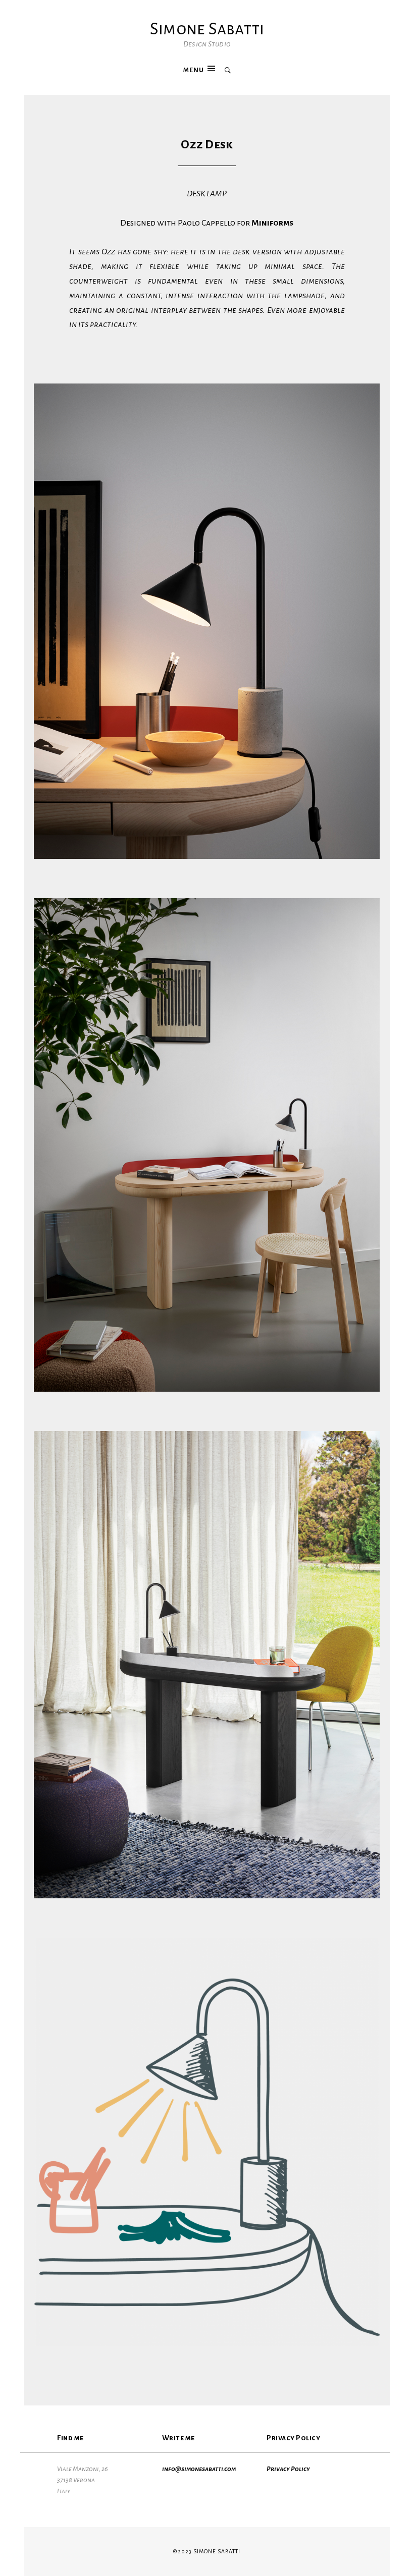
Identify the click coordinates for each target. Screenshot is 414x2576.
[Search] (228, 71)
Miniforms (272, 223)
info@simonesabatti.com (199, 2469)
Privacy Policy (288, 2469)
